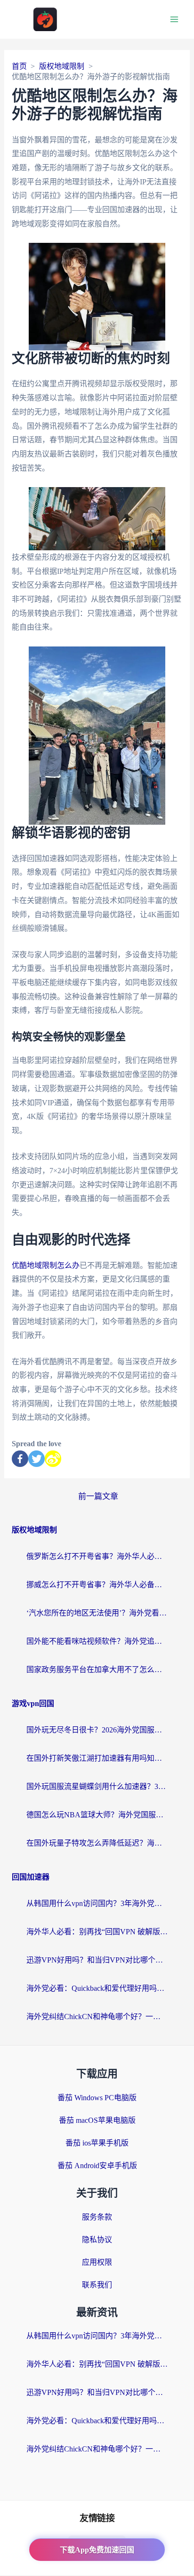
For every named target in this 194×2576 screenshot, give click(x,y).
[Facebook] (20, 1459)
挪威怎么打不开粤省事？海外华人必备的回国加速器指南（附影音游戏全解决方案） (97, 1585)
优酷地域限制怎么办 (46, 1265)
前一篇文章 (98, 1496)
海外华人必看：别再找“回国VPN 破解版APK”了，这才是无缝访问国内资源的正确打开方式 (97, 1932)
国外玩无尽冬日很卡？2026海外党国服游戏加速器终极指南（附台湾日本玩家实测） (97, 1730)
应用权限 (97, 2262)
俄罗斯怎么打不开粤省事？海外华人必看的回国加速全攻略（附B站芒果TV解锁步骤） (97, 1556)
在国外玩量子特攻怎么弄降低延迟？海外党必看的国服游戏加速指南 (97, 1843)
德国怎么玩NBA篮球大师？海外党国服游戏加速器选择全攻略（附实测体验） (97, 1815)
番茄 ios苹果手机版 (97, 2143)
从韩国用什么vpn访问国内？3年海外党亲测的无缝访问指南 (97, 1903)
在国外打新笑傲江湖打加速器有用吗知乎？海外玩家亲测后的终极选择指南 (97, 1758)
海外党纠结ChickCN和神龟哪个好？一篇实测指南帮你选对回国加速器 (97, 2017)
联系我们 (97, 2285)
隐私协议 (97, 2240)
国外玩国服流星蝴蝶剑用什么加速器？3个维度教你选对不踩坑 (97, 1786)
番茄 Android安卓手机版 (97, 2166)
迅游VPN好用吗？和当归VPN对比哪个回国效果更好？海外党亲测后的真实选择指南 (97, 1960)
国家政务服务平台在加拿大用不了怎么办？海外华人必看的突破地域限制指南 (97, 1669)
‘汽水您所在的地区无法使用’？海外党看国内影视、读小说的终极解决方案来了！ (97, 1613)
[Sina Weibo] (53, 1459)
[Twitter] (36, 1459)
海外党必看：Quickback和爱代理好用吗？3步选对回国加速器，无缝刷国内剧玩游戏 (97, 1988)
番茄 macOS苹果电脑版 (97, 2120)
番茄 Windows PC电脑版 (97, 2098)
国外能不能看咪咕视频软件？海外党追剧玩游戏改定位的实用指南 (97, 1641)
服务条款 (97, 2217)
